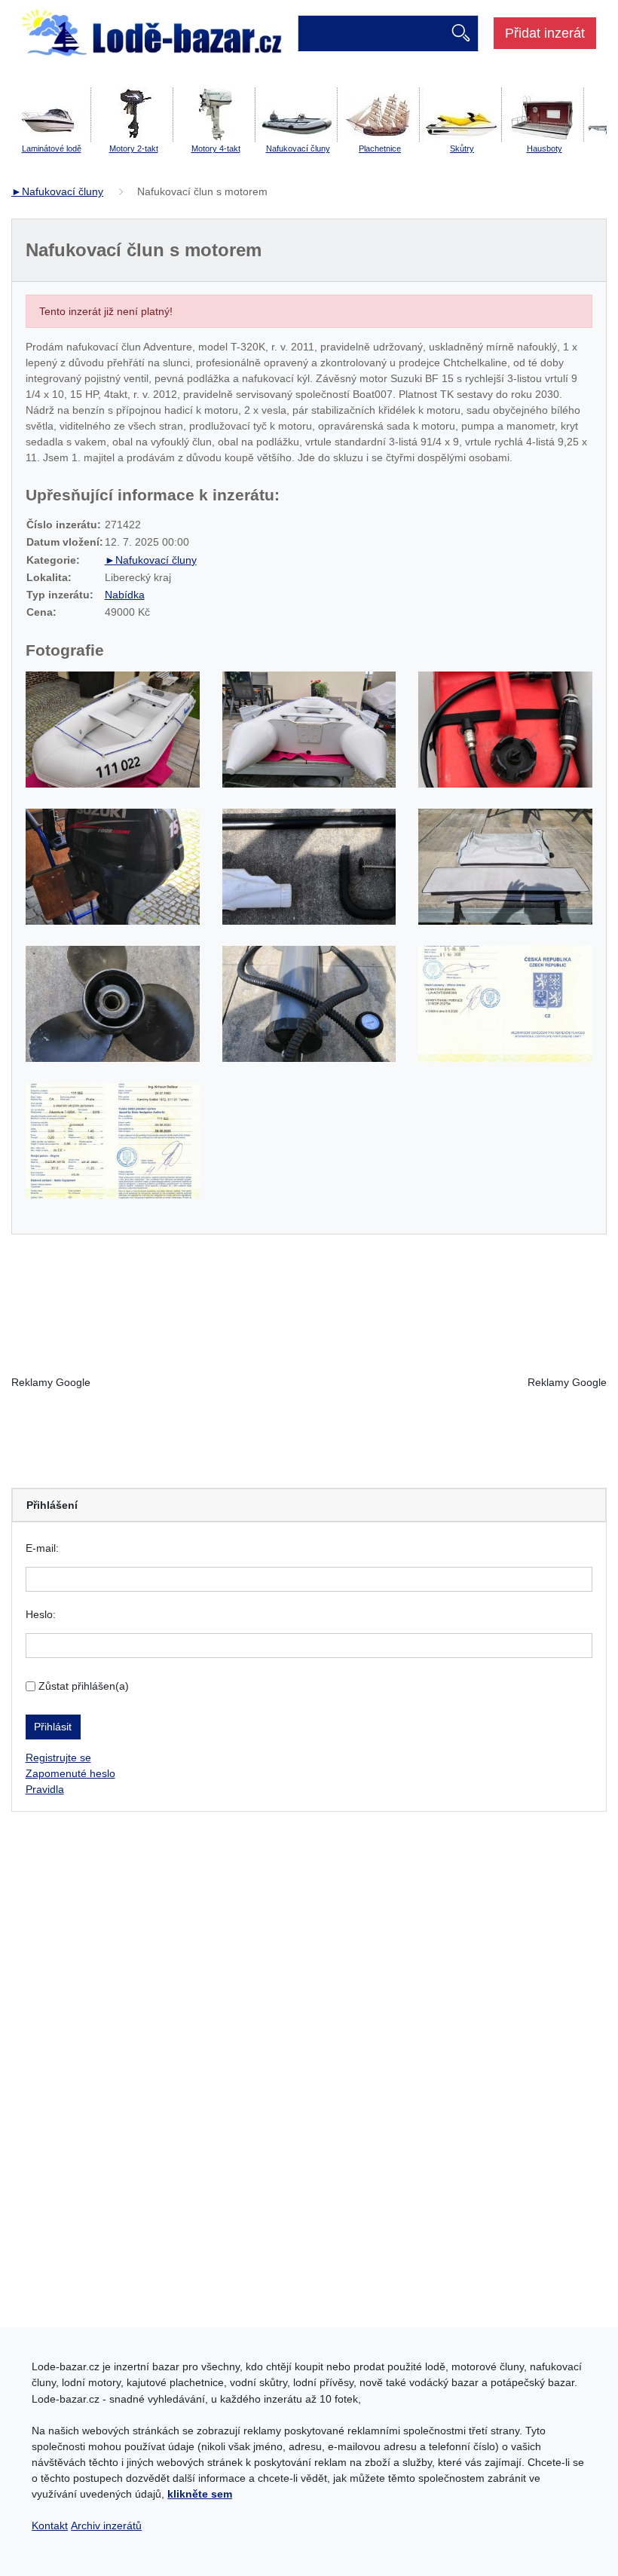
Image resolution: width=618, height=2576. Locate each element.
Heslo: (41, 1614)
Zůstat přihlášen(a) (84, 1686)
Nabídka (125, 595)
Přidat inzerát (545, 33)
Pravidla (45, 1789)
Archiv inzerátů (106, 2526)
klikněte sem (200, 2494)
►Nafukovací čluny (57, 191)
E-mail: (42, 1548)
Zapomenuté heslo (70, 1773)
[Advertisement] (309, 1382)
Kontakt (50, 2526)
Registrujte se (58, 1758)
